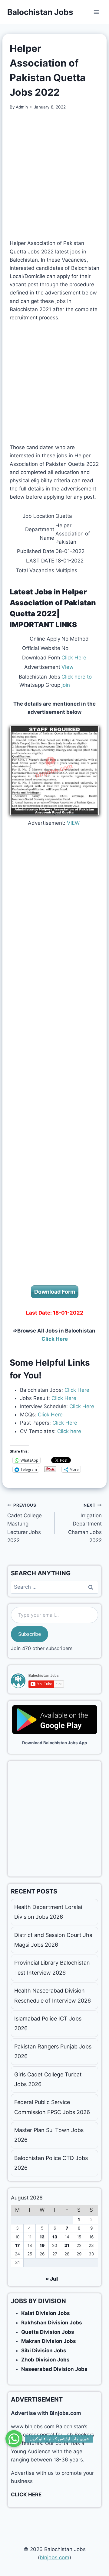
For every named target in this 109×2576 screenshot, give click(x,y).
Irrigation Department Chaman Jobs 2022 (85, 1523)
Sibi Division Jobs (44, 2351)
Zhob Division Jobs (45, 2360)
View (68, 667)
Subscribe (30, 1634)
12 (42, 2237)
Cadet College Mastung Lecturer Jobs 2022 (25, 1523)
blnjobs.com (54, 2557)
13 (55, 2237)
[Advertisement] (54, 175)
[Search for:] (54, 1587)
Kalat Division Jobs (46, 2313)
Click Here (74, 658)
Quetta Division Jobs (48, 2332)
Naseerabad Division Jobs (54, 2369)
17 (17, 2245)
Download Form (55, 1292)
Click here (68, 1431)
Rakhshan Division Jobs (52, 2323)
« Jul (52, 2279)
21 (67, 2245)
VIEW (73, 823)
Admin (22, 107)
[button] (14, 2439)
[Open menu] (96, 12)
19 (42, 2245)
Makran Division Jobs (49, 2341)
